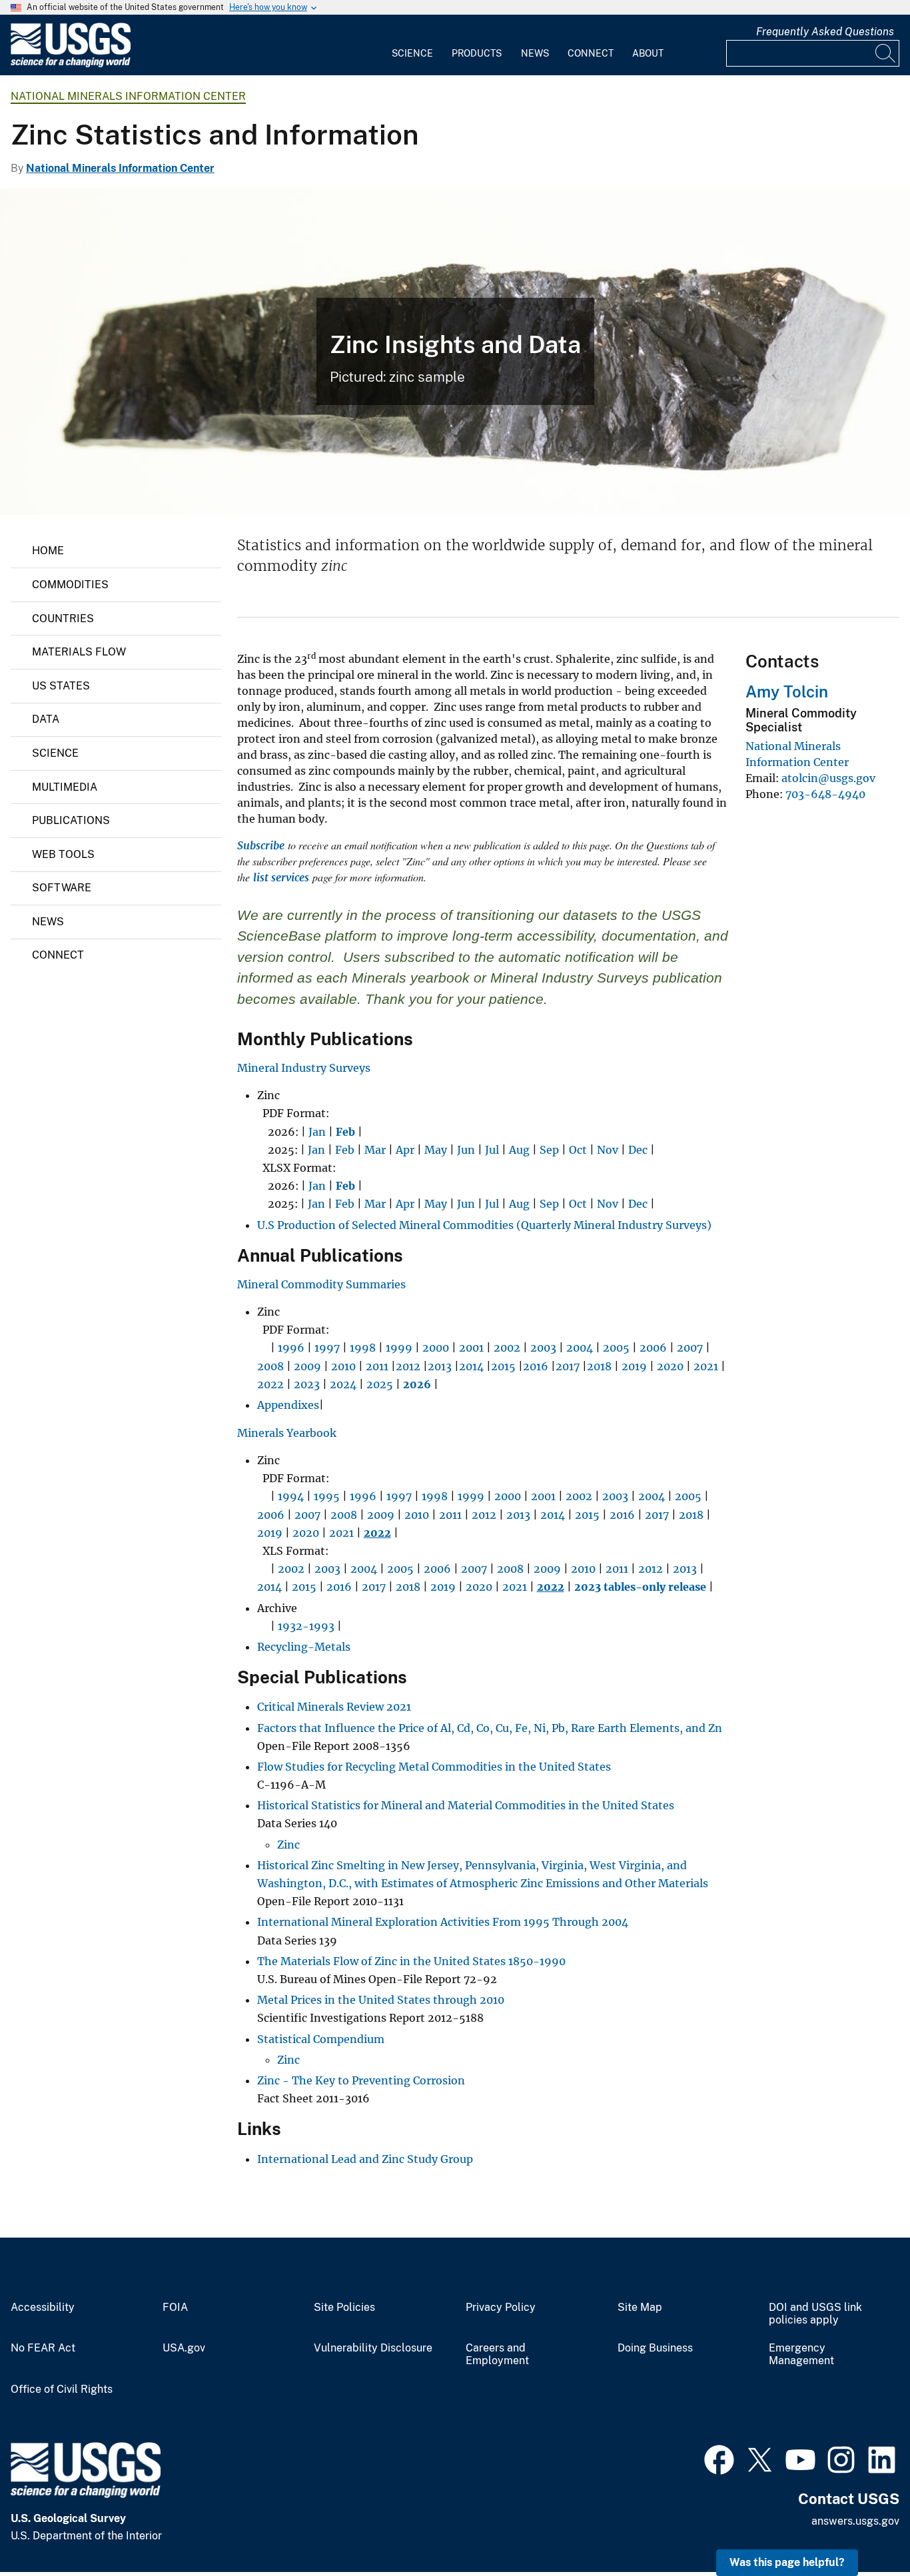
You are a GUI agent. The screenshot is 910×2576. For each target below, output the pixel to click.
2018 (599, 1366)
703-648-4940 (825, 794)
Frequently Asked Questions (825, 32)
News (535, 53)
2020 (670, 1366)
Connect (591, 53)
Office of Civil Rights (62, 2389)
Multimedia (65, 787)
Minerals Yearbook (287, 1433)
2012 (408, 1366)
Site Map (640, 2308)
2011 (377, 1366)
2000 (436, 1348)
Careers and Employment (497, 2355)
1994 (291, 1496)
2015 (503, 1366)
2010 (343, 1366)
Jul (492, 1150)
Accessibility (43, 2308)
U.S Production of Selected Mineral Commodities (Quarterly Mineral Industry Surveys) (484, 1225)
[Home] (71, 64)
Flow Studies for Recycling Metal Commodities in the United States (434, 1767)
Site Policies (344, 2308)
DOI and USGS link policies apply (815, 2314)
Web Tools (63, 854)
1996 (291, 1348)
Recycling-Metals (304, 1647)
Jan (317, 1132)
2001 (471, 1348)
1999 (399, 1348)
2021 (706, 1366)
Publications (71, 820)
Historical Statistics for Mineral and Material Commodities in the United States (466, 1805)
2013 (440, 1366)
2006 (653, 1348)
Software (62, 888)
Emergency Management (801, 2355)
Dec (638, 1150)
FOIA (175, 2308)
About (648, 53)
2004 (580, 1348)
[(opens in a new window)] (719, 2458)
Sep (549, 1150)
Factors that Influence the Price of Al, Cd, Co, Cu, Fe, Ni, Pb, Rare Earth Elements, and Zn (490, 1728)
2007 (690, 1348)
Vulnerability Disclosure (373, 2348)
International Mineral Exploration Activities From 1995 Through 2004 (443, 1922)
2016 (536, 1366)
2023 (307, 1384)
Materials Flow (79, 652)
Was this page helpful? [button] (787, 2562)
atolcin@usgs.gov (828, 778)
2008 (270, 1366)
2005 (616, 1348)
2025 (380, 1384)
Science (412, 53)
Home (48, 551)
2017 (568, 1366)
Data (46, 719)
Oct (578, 1150)
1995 (327, 1496)
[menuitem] (412, 45)
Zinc (288, 1845)
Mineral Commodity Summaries (321, 1284)
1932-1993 (306, 1626)
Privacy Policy (501, 2308)
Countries (63, 619)
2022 (270, 1384)
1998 (363, 1348)
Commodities (70, 585)
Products (477, 53)
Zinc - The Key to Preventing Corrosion (362, 2080)
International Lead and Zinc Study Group (365, 2159)
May (436, 1150)
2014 (471, 1366)
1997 (327, 1348)
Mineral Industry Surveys (304, 1068)
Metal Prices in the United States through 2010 (381, 2000)
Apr (405, 1150)
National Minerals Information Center (128, 96)
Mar (375, 1150)
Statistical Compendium (321, 2039)
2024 (343, 1384)
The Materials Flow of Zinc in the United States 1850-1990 (411, 1961)
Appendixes (288, 1405)
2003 (543, 1348)
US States (61, 686)
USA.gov (184, 2348)
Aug (519, 1150)
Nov (608, 1150)
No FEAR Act (43, 2348)
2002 (507, 1348)
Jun (466, 1150)
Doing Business (655, 2348)
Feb (345, 1150)
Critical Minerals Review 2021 (334, 1707)
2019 (634, 1366)
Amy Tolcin (787, 691)
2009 (307, 1366)
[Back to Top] (862, 2528)
